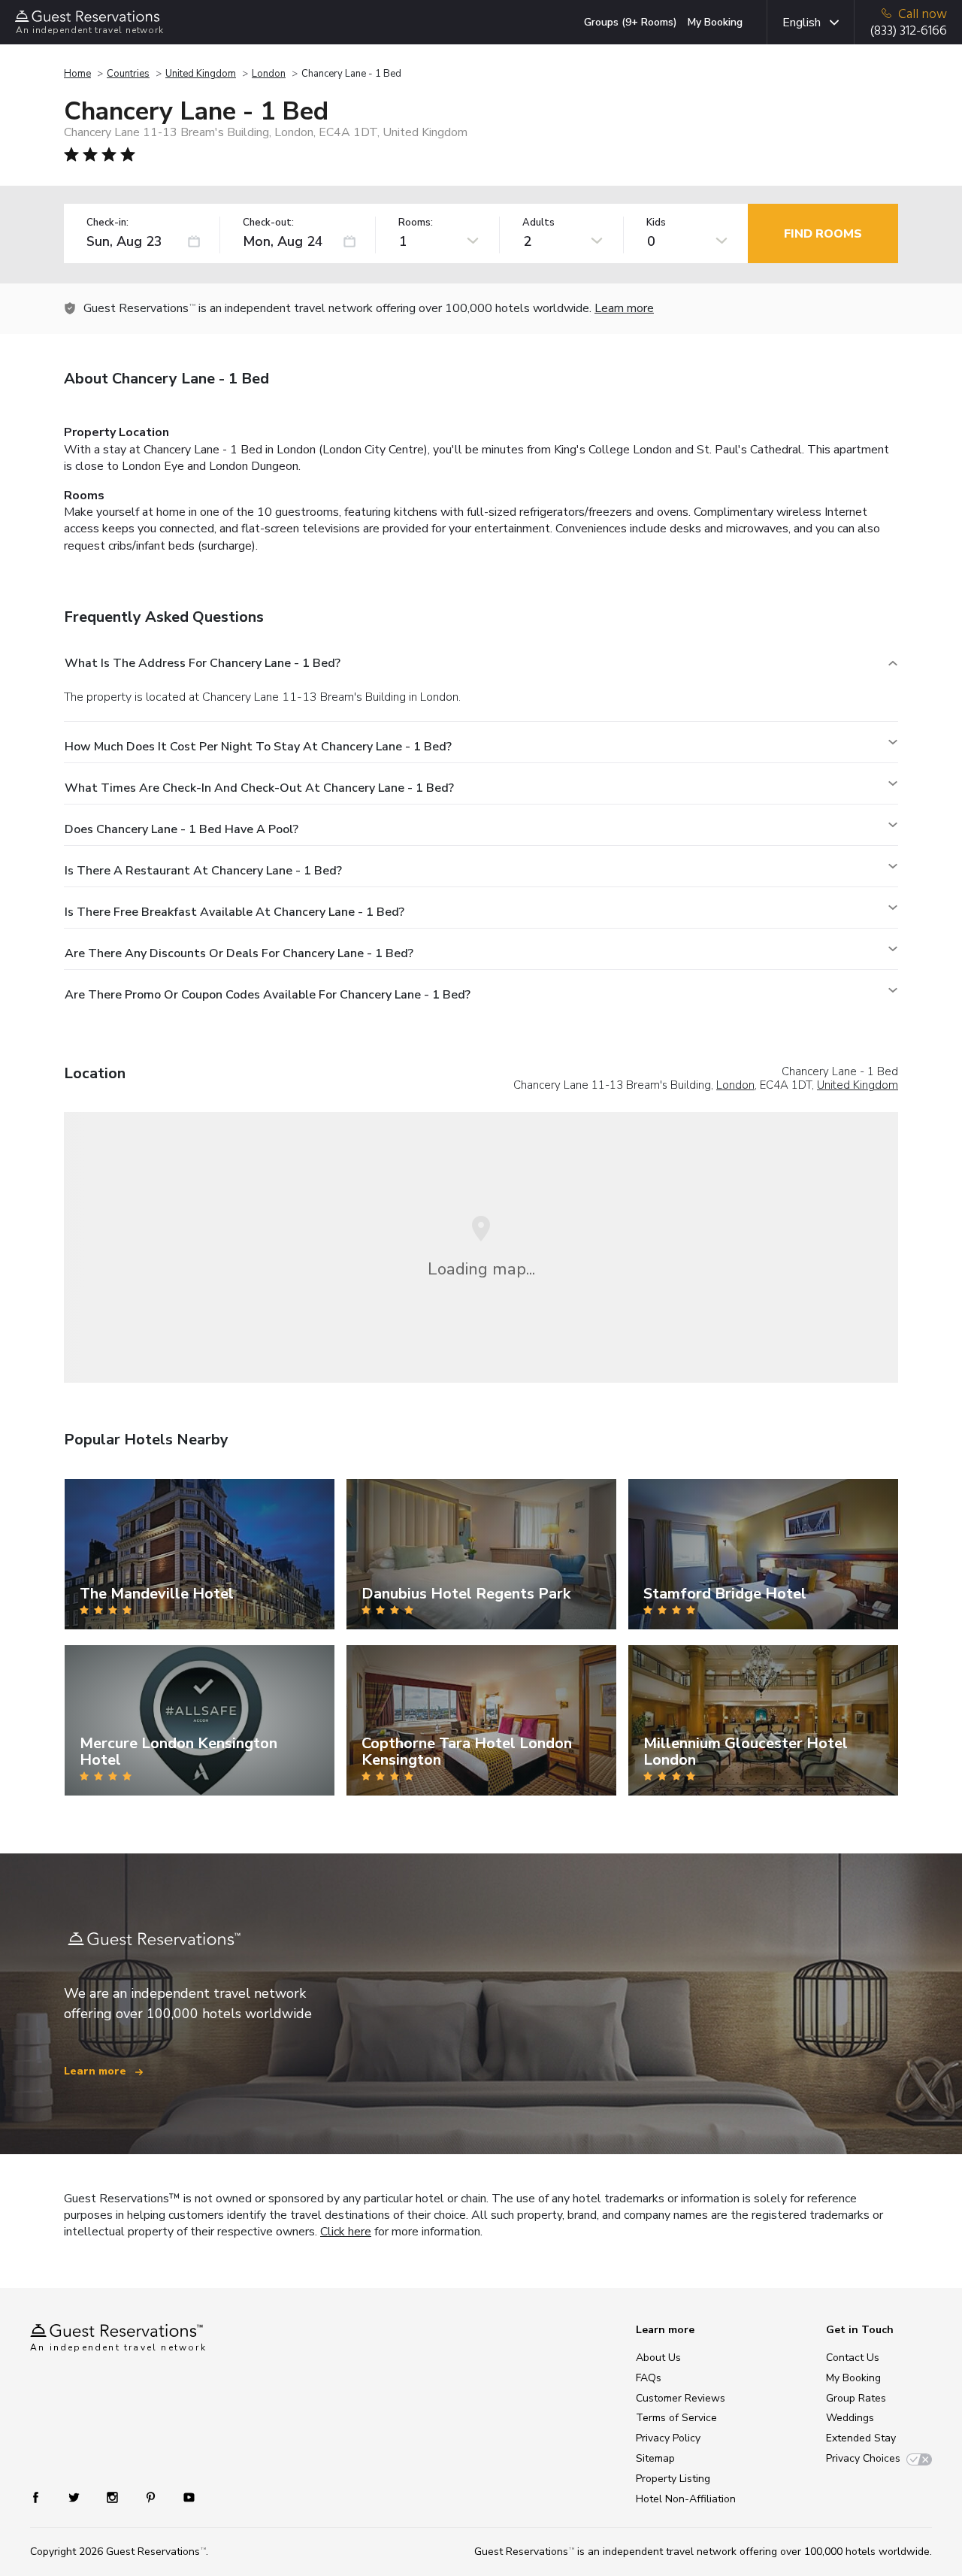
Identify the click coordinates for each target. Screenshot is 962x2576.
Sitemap (655, 2458)
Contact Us (853, 2358)
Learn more (624, 308)
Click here (346, 2232)
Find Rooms (823, 234)
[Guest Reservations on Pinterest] (152, 2497)
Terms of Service (676, 2418)
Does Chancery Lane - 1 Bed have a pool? (182, 829)
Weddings (850, 2418)
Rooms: (416, 223)
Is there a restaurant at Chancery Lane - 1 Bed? (203, 871)
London (269, 74)
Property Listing (673, 2479)
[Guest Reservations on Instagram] (114, 2497)
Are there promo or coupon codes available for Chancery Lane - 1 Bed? (268, 995)
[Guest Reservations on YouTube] (183, 2497)
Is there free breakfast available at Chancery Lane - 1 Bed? (234, 912)
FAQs (649, 2378)
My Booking (715, 22)
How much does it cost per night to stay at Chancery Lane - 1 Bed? (258, 747)
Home (77, 74)
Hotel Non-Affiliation (686, 2499)
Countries (128, 74)
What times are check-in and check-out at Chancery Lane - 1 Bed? (259, 788)
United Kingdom (201, 74)
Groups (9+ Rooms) (631, 22)
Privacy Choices (863, 2458)
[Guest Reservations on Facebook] (43, 2497)
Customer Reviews (681, 2398)
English (802, 23)
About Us (658, 2358)
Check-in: (107, 223)
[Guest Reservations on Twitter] (76, 2497)
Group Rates (856, 2398)
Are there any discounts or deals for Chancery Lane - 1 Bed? (239, 953)
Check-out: (268, 223)
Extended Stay (861, 2438)
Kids (656, 223)
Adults (538, 223)
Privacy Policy (668, 2438)
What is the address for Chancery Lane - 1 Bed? (203, 663)
